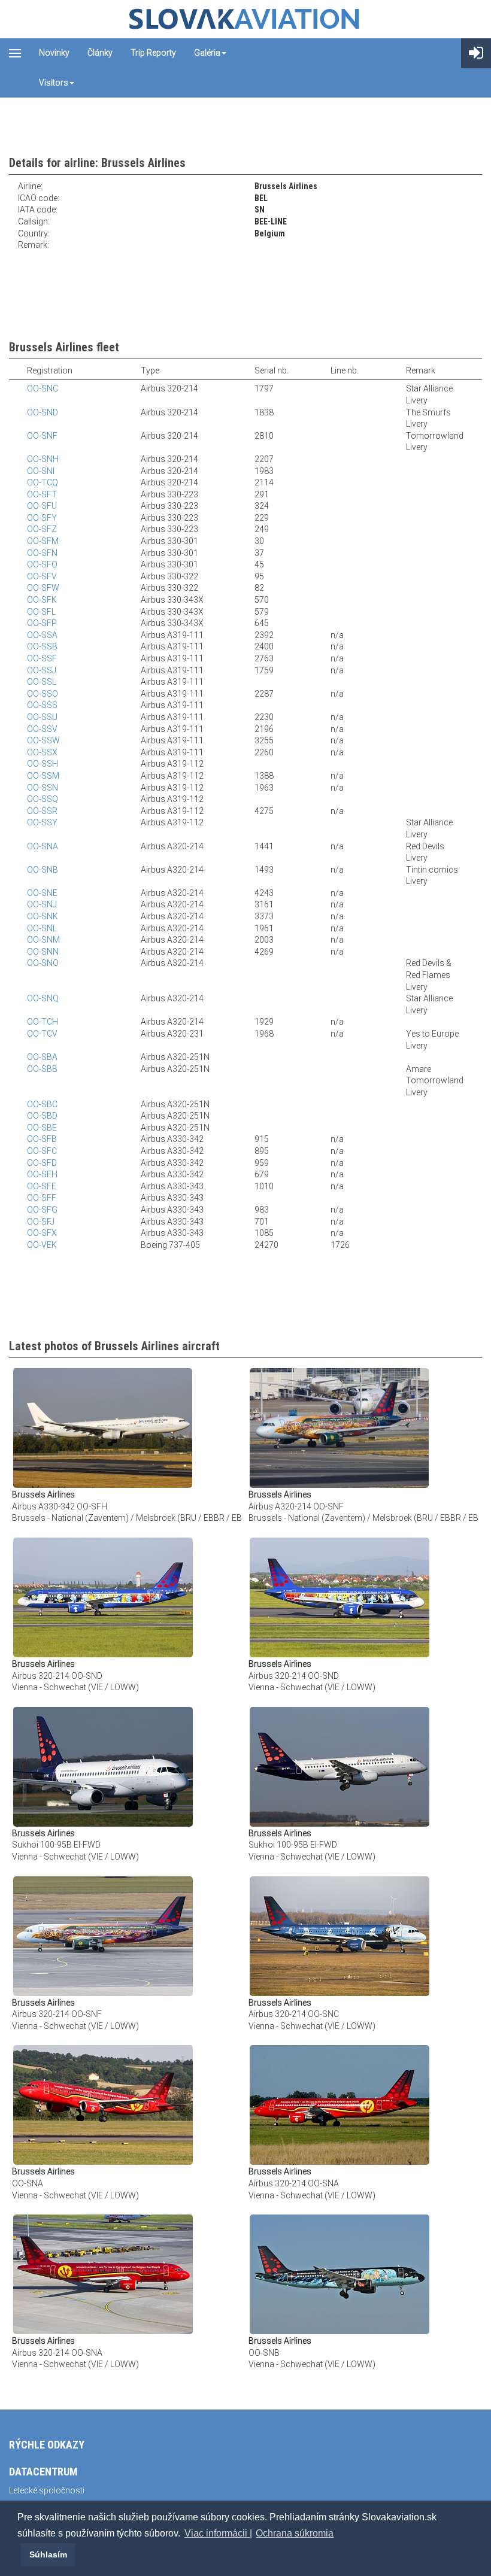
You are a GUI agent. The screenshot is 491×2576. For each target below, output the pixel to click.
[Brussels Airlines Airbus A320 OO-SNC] (340, 1935)
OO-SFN (42, 553)
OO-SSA (42, 635)
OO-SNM (43, 940)
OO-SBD (42, 1116)
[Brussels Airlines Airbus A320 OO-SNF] (339, 1427)
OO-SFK (42, 600)
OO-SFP (42, 623)
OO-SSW (43, 740)
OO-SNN (43, 952)
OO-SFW (43, 588)
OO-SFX (42, 1233)
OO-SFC (42, 1151)
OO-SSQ (43, 799)
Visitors (54, 83)
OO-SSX (42, 752)
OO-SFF (42, 1198)
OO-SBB (42, 1069)
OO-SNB (43, 870)
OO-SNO (43, 963)
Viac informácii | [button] (218, 2533)
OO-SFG (42, 1210)
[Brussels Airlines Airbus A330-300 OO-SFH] (103, 1427)
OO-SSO (43, 694)
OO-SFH (42, 1174)
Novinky (54, 53)
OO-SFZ (42, 529)
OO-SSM (43, 776)
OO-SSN (43, 788)
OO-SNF (42, 436)
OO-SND (43, 412)
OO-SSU (42, 717)
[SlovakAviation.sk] (245, 19)
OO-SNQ (43, 998)
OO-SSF (42, 658)
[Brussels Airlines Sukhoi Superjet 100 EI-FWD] (103, 1766)
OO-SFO (42, 564)
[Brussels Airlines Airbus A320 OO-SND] (103, 1597)
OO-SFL (41, 612)
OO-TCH (43, 1022)
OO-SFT (42, 494)
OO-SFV (42, 576)
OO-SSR (42, 811)
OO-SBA (42, 1057)
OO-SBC (42, 1104)
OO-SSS (42, 705)
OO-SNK (43, 916)
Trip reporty (153, 53)
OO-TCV (42, 1034)
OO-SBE (42, 1128)
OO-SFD (42, 1163)
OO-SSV (42, 729)
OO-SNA (43, 846)
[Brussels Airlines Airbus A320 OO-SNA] (103, 2104)
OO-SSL (42, 682)
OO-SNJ (42, 904)
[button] (19, 2554)
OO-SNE (42, 893)
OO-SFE (42, 1186)
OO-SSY (42, 822)
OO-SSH (43, 764)
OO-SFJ (41, 1222)
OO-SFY (42, 518)
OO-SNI (41, 471)
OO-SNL (42, 928)
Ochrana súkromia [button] (295, 2533)
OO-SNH (43, 459)
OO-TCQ (43, 482)
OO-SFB (42, 1139)
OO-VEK (42, 1245)
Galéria (207, 53)
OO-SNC (43, 388)
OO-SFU (42, 506)
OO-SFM (43, 541)
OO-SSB (42, 646)
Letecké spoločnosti (47, 2490)
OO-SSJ (42, 670)
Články (100, 53)
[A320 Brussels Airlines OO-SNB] (340, 2274)
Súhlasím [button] (48, 2554)
